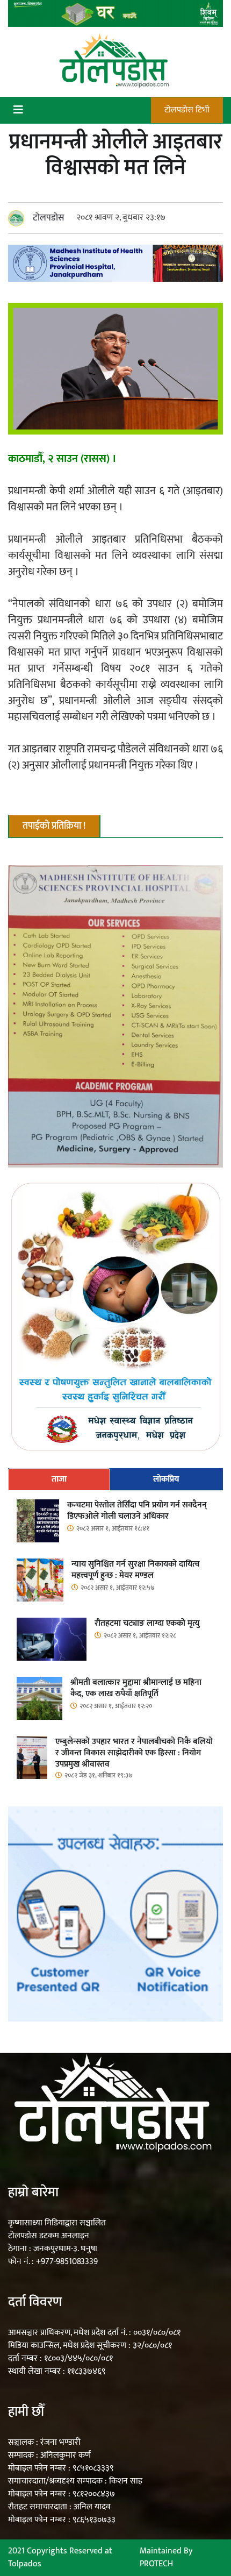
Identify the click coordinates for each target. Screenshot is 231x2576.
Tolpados (25, 2564)
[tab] (59, 1479)
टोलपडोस (49, 218)
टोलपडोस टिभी (187, 110)
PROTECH (156, 2564)
